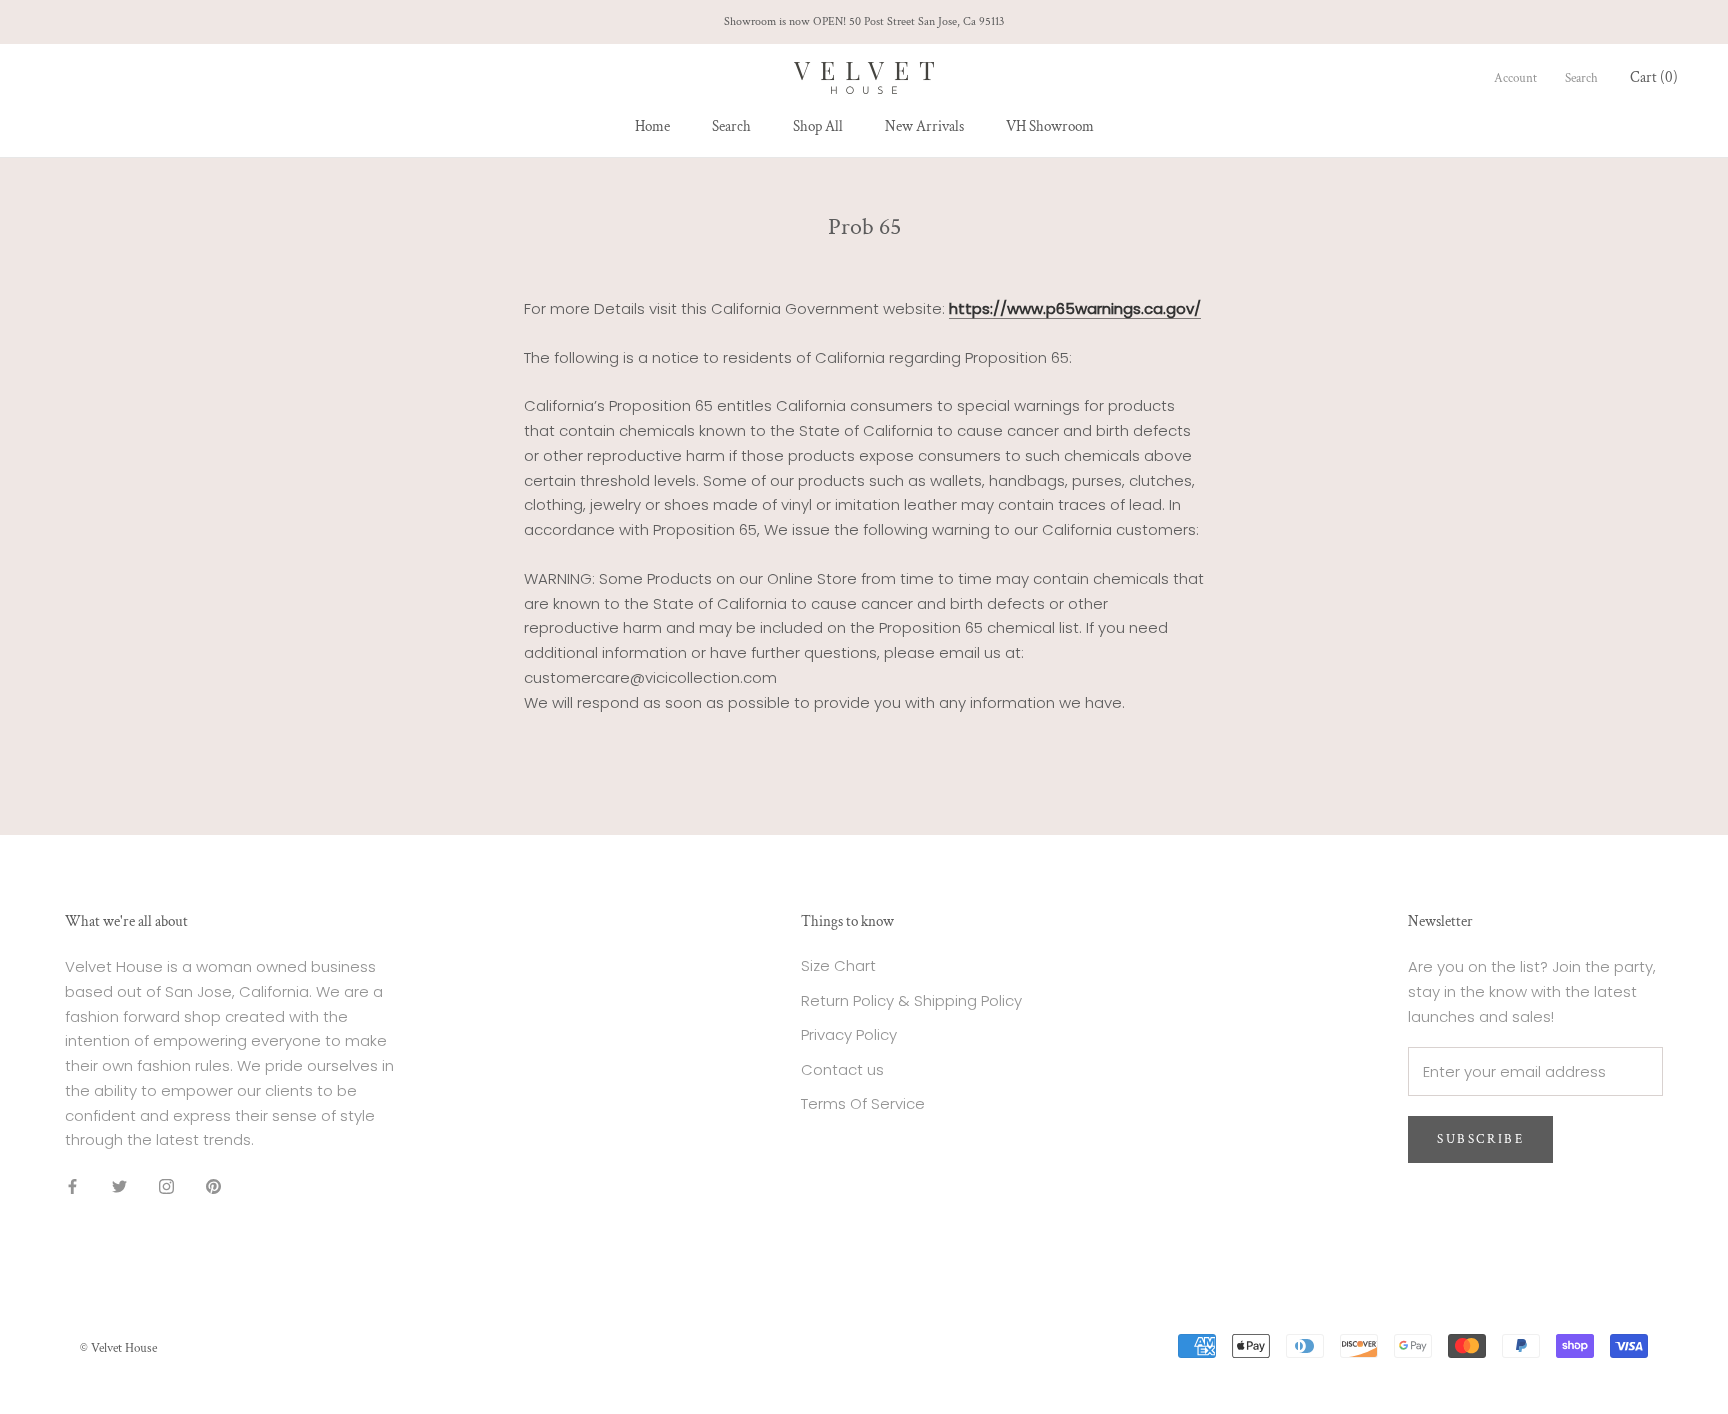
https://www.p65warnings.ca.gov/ (1075, 308)
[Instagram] (166, 1185)
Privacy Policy (849, 1034)
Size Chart (838, 965)
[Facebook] (72, 1185)
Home (652, 126)
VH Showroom (1050, 126)
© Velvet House (118, 1348)
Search (731, 126)
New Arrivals (924, 126)
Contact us (842, 1069)
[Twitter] (119, 1185)
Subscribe (1480, 1139)
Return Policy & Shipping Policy (911, 1000)
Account (1515, 78)
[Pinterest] (213, 1185)
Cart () (1654, 77)
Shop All (818, 126)
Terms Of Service (863, 1103)
